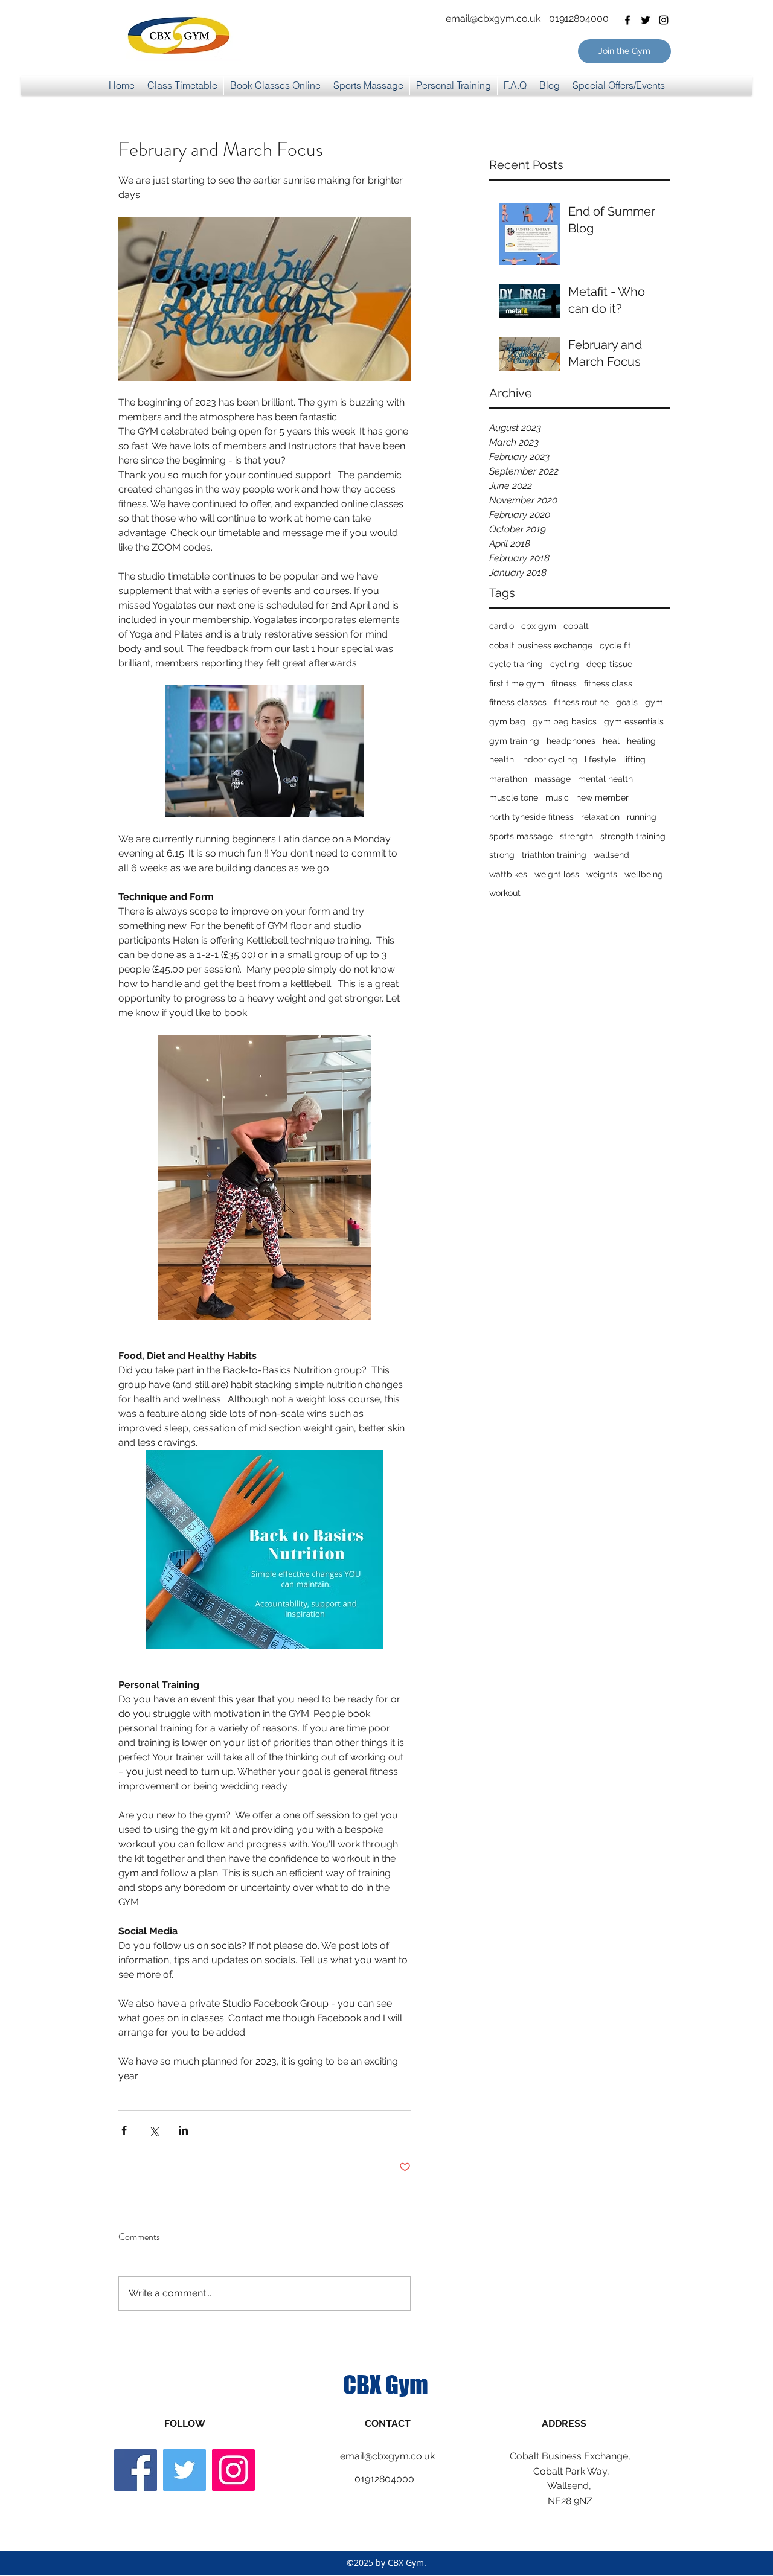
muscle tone (514, 797)
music (557, 797)
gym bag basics (565, 721)
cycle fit (615, 645)
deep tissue (609, 664)
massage (553, 779)
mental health (605, 779)
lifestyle (600, 759)
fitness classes (518, 702)
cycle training (516, 664)
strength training (633, 836)
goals (627, 702)
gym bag (507, 721)
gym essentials (634, 721)
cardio (502, 626)
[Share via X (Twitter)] (154, 2130)
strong (502, 855)
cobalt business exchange (541, 645)
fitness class (608, 683)
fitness (564, 683)
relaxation (600, 817)
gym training (514, 741)
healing (641, 741)
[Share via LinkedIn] (183, 2130)
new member (602, 797)
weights (602, 874)
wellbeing (644, 874)
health (502, 759)
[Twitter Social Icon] (184, 2470)
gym (654, 702)
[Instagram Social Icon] (233, 2470)
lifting (634, 759)
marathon (508, 779)
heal (611, 741)
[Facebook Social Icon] (136, 2470)
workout (505, 893)
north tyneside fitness (531, 817)
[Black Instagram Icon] (664, 20)
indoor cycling (549, 759)
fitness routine (581, 702)
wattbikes (508, 874)
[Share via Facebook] (124, 2130)
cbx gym (539, 626)
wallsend (611, 855)
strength (576, 836)
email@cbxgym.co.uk (493, 18)
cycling (565, 664)
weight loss (557, 874)
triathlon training (554, 855)
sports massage (521, 836)
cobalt (576, 626)
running (642, 817)
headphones (571, 741)
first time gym (517, 683)
